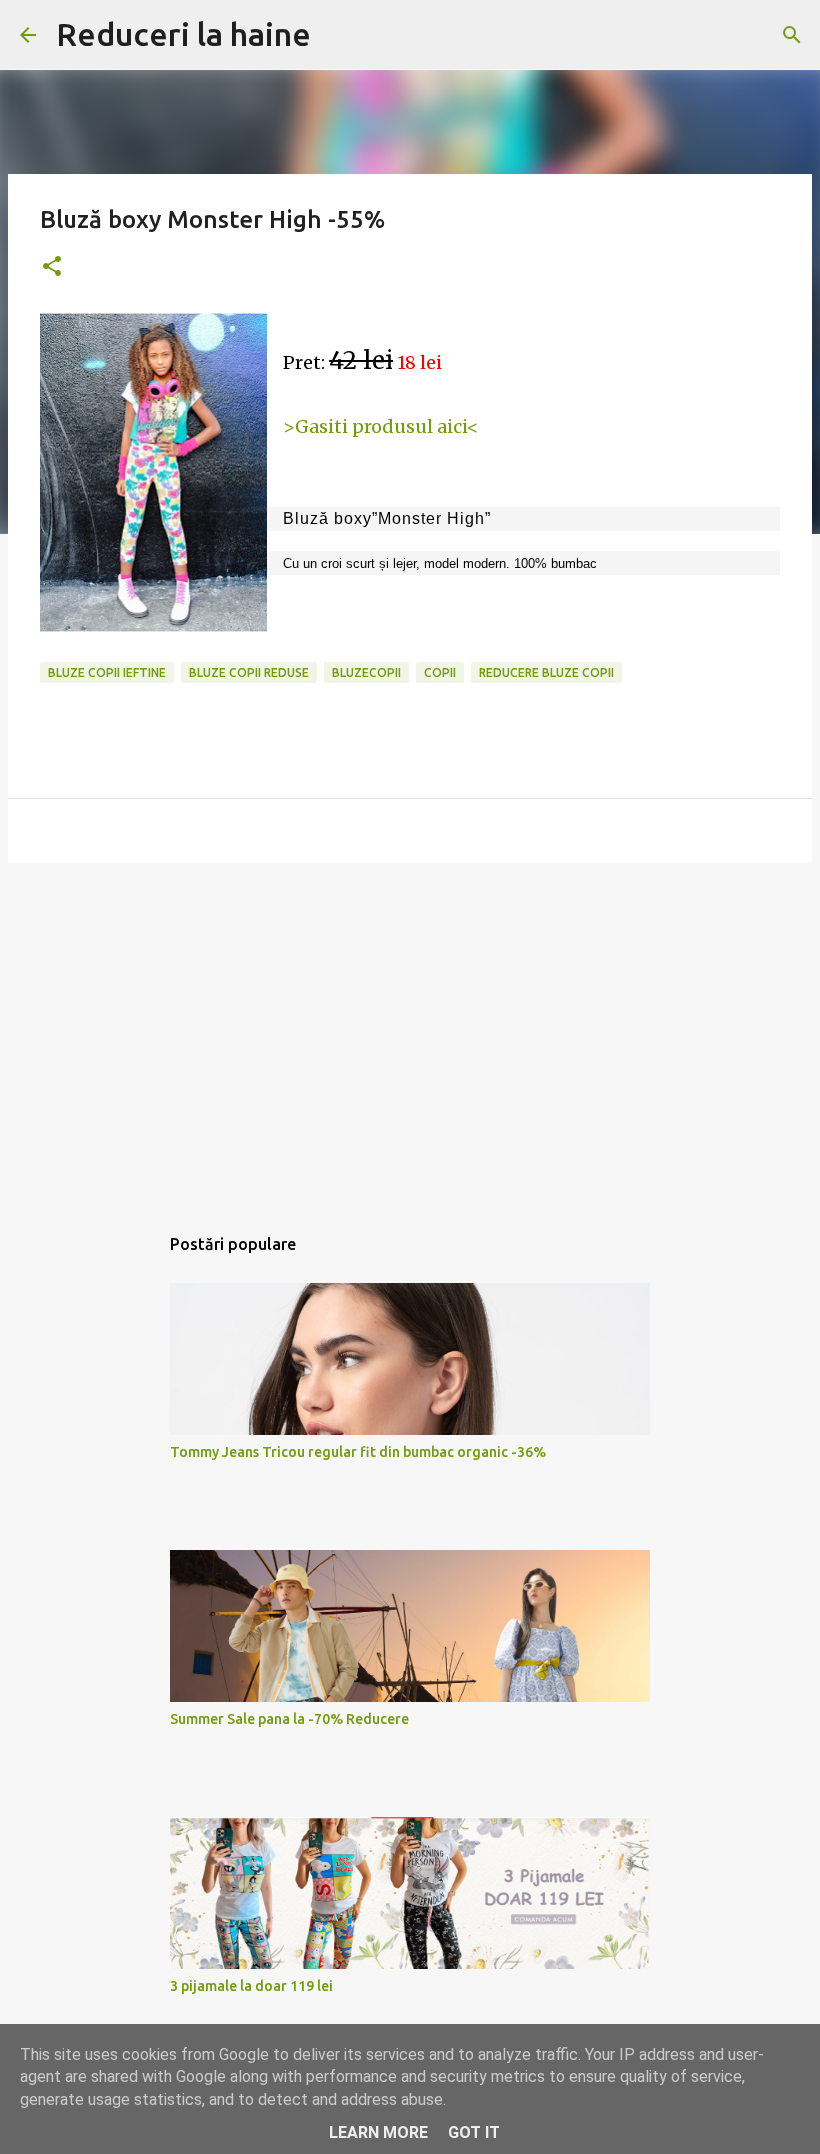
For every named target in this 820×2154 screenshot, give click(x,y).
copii (440, 672)
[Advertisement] (410, 1033)
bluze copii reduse (249, 672)
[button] (52, 267)
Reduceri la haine (183, 34)
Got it (474, 2132)
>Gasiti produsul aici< (381, 426)
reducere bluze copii (546, 672)
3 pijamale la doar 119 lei (251, 1986)
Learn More (378, 2132)
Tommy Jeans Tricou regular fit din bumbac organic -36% (358, 1452)
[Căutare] (792, 35)
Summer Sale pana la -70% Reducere (289, 1719)
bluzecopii (366, 672)
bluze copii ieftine (107, 672)
